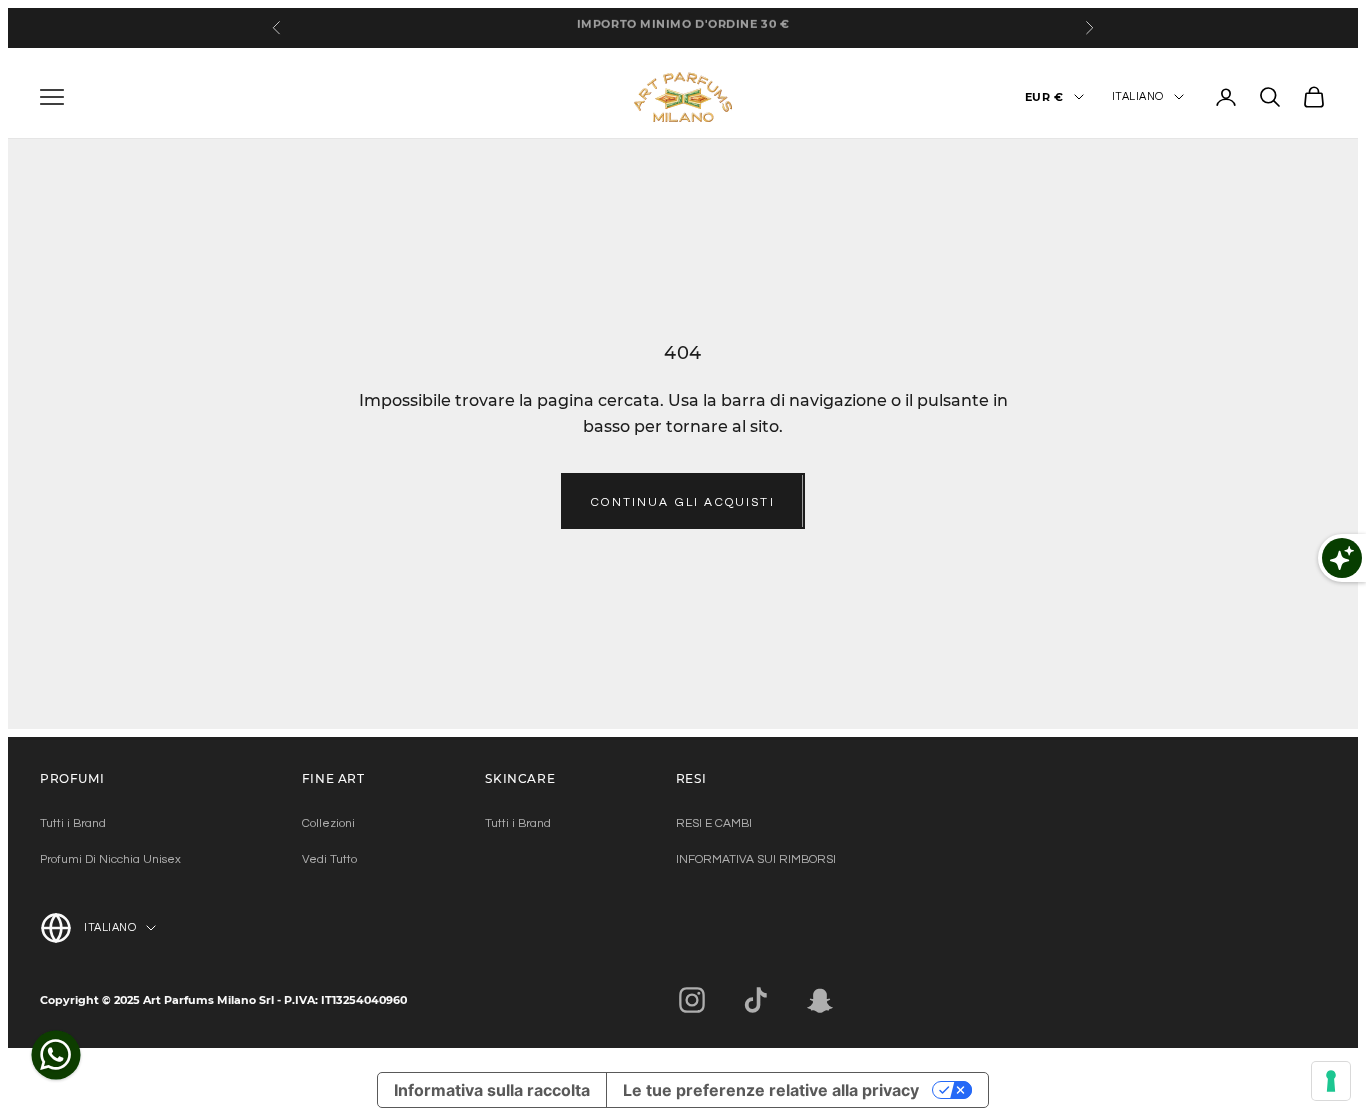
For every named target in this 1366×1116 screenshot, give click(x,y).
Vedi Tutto (329, 859)
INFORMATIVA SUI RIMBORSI (756, 859)
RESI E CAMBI (714, 823)
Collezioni (328, 823)
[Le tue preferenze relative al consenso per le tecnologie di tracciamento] (1331, 1081)
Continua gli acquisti (682, 502)
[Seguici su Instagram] (692, 1000)
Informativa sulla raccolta (492, 1090)
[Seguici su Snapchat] (820, 1000)
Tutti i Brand (73, 823)
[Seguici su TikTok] (756, 1000)
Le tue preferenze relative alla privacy (771, 1090)
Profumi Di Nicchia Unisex (110, 859)
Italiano (1138, 96)
